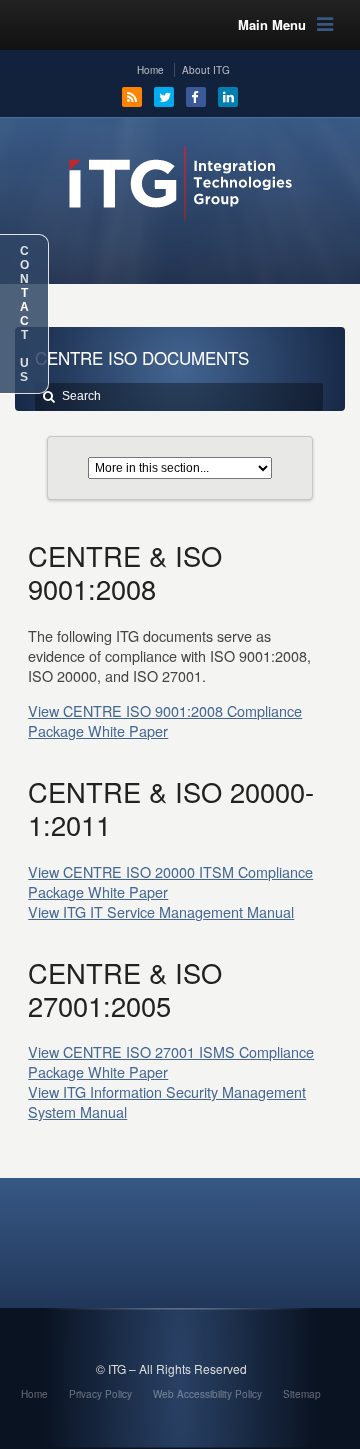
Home (150, 70)
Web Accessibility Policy (207, 1394)
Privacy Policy (100, 1394)
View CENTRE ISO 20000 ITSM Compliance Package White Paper (170, 881)
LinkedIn (228, 97)
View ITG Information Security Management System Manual (167, 1101)
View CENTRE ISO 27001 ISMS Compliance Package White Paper (171, 1061)
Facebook (196, 97)
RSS (132, 97)
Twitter (164, 97)
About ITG (206, 70)
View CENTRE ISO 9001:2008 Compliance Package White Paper (165, 720)
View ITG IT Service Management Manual (161, 911)
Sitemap (302, 1394)
